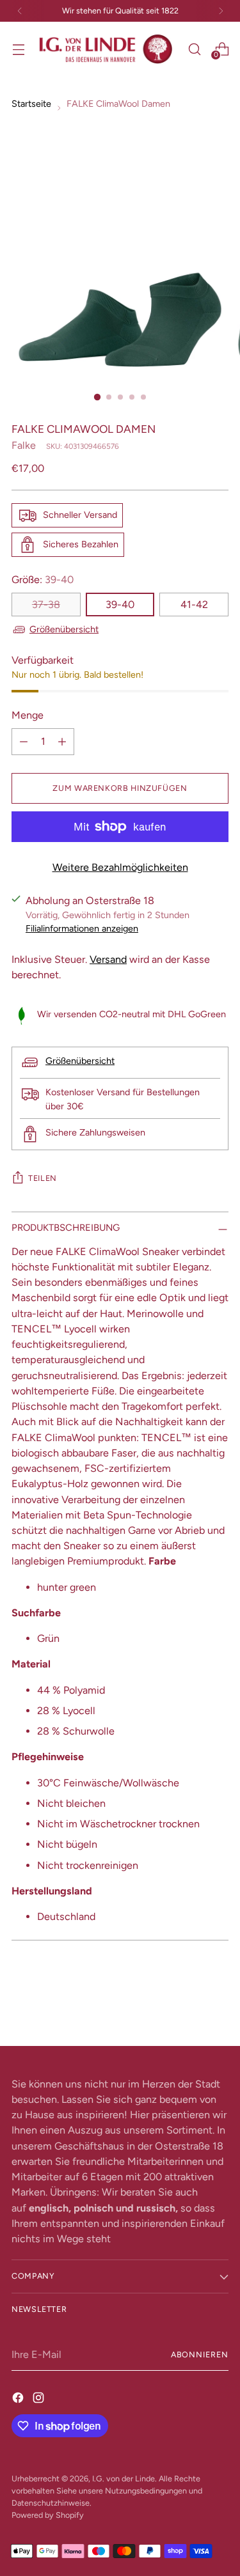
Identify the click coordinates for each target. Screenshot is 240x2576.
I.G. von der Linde (124, 2478)
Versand (108, 959)
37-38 (46, 605)
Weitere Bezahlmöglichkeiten (120, 867)
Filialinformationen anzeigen (82, 928)
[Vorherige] (20, 11)
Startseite (31, 104)
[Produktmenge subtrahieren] (24, 742)
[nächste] (221, 11)
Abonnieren (200, 2354)
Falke (24, 445)
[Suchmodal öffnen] (194, 49)
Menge (28, 715)
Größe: (43, 580)
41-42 (194, 605)
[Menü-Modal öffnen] (18, 49)
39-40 (120, 605)
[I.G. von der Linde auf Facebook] (19, 2398)
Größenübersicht (64, 629)
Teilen (43, 1178)
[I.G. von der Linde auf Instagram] (40, 2398)
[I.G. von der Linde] (106, 49)
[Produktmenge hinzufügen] (62, 742)
